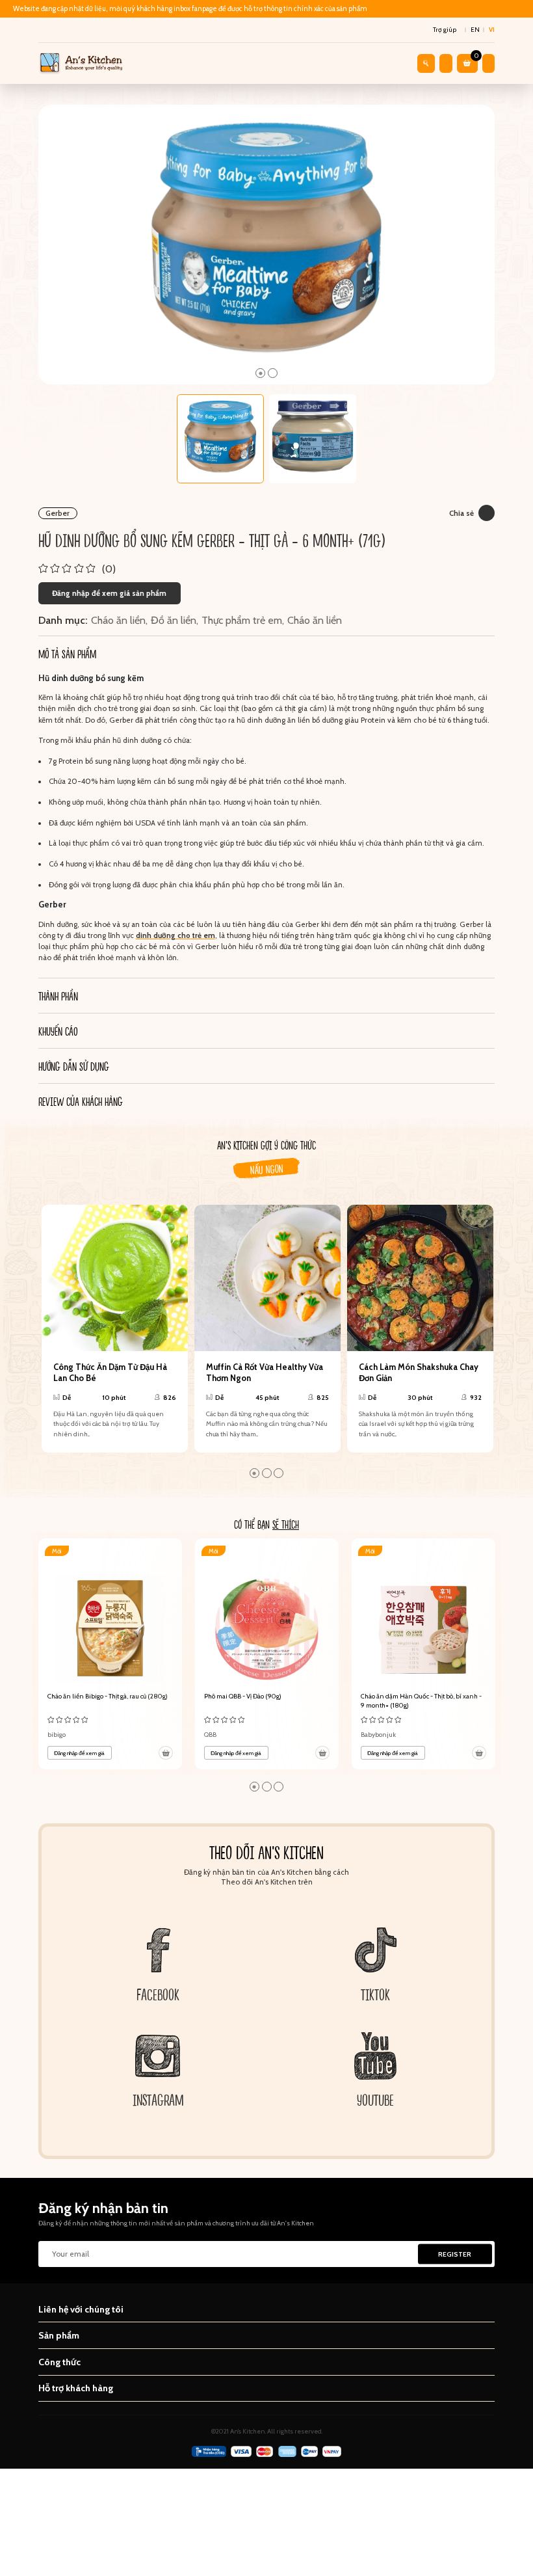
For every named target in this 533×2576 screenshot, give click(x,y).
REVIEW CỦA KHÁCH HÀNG (81, 1101)
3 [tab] (279, 1473)
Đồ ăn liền (174, 620)
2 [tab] (273, 373)
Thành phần (58, 996)
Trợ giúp (445, 30)
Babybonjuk (378, 1735)
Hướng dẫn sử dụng (74, 1066)
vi (492, 30)
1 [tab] (260, 373)
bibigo (57, 1735)
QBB (210, 1735)
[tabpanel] (267, 245)
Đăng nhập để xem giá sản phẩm (109, 593)
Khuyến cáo (58, 1031)
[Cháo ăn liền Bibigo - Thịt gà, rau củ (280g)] (110, 1654)
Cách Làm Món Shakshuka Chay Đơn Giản (419, 1373)
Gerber (58, 513)
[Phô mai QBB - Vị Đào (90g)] (267, 1654)
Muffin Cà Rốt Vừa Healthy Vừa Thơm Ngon (265, 1373)
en (475, 30)
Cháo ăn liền (118, 620)
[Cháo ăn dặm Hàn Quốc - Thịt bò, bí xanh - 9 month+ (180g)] (424, 1654)
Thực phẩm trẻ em (242, 620)
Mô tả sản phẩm (67, 653)
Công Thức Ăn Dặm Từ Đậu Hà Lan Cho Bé (110, 1373)
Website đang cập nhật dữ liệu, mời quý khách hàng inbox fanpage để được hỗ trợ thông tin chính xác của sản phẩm (190, 9)
